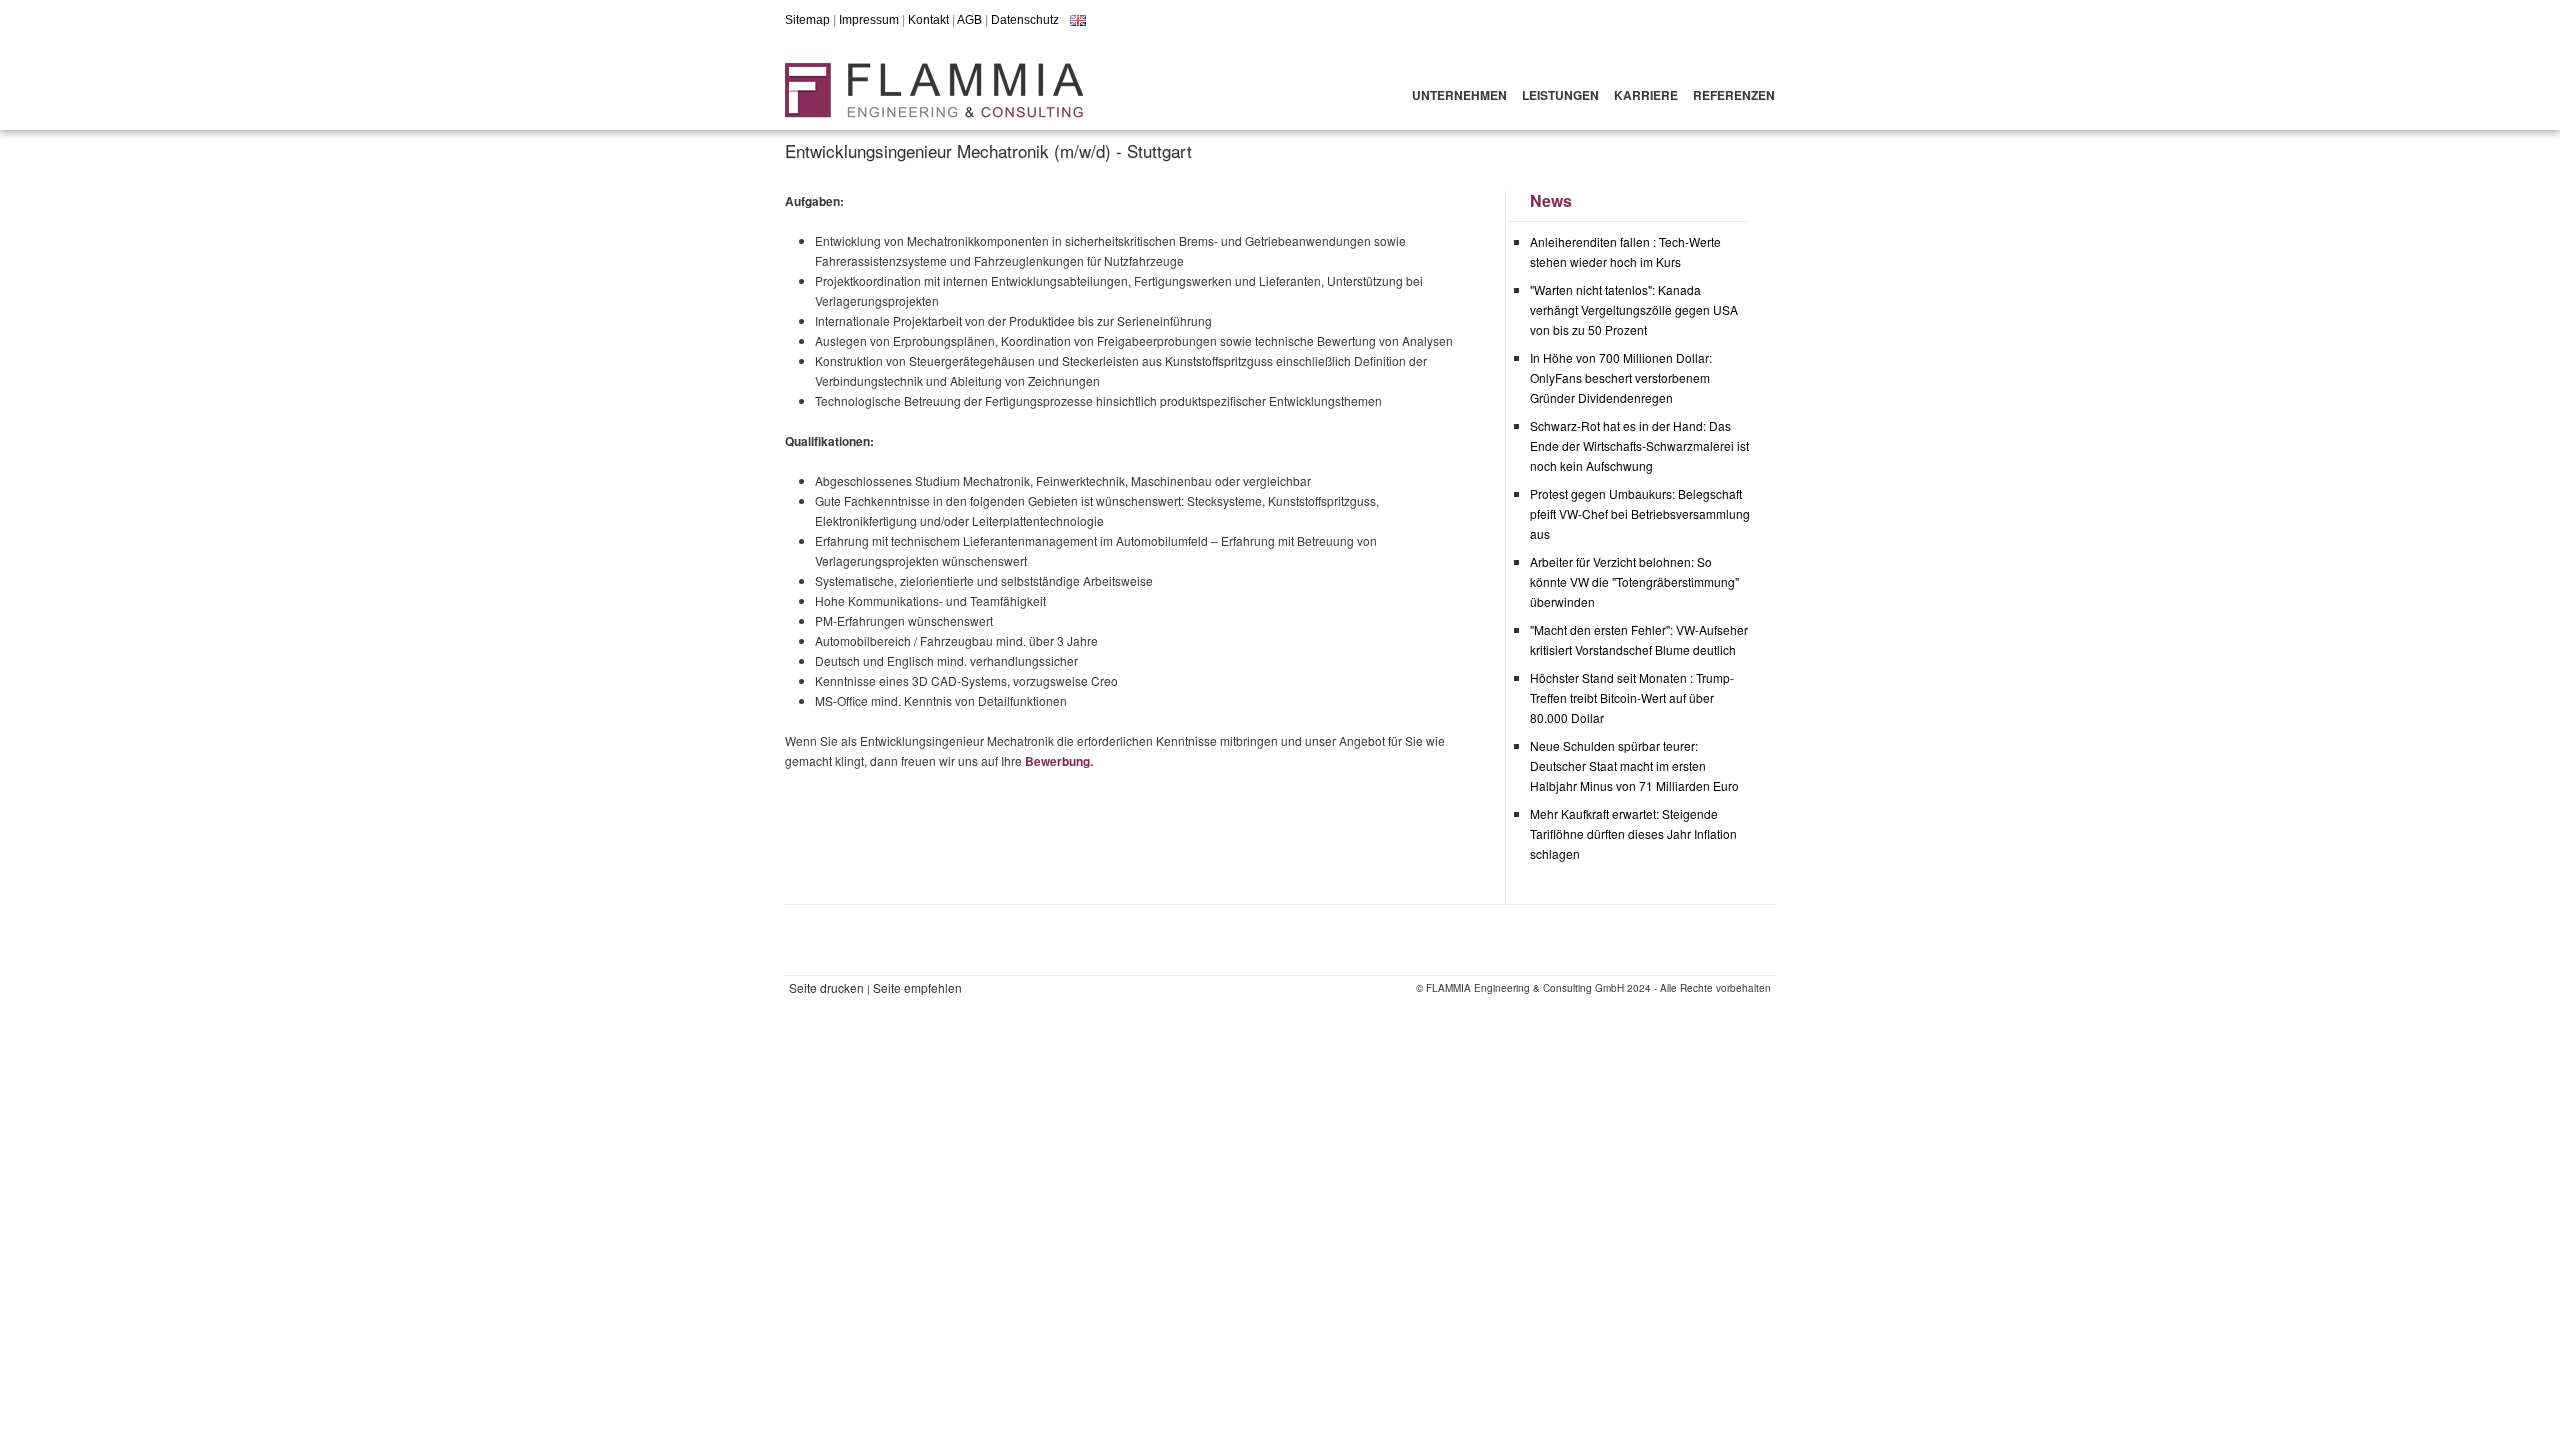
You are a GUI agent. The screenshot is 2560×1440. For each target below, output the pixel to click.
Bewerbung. (1059, 761)
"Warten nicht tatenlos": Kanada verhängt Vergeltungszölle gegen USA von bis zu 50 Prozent (1634, 309)
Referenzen (1734, 95)
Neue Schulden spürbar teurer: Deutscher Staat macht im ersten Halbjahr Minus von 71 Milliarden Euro (1634, 765)
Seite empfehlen (917, 987)
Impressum (869, 20)
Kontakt (928, 20)
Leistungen (1560, 95)
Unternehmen (1459, 95)
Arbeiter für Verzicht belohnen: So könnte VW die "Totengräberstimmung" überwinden (1634, 581)
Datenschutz (1025, 20)
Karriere (1646, 95)
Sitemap (807, 20)
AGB (969, 20)
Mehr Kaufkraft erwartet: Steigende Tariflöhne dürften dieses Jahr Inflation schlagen (1633, 833)
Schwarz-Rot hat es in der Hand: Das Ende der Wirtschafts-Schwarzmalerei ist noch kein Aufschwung (1639, 445)
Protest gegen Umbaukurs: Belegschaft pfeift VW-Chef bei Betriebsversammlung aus (1640, 513)
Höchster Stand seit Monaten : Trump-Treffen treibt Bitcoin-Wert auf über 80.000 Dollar (1632, 697)
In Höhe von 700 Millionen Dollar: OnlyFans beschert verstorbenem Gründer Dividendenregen (1621, 377)
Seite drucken (826, 987)
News (1551, 200)
